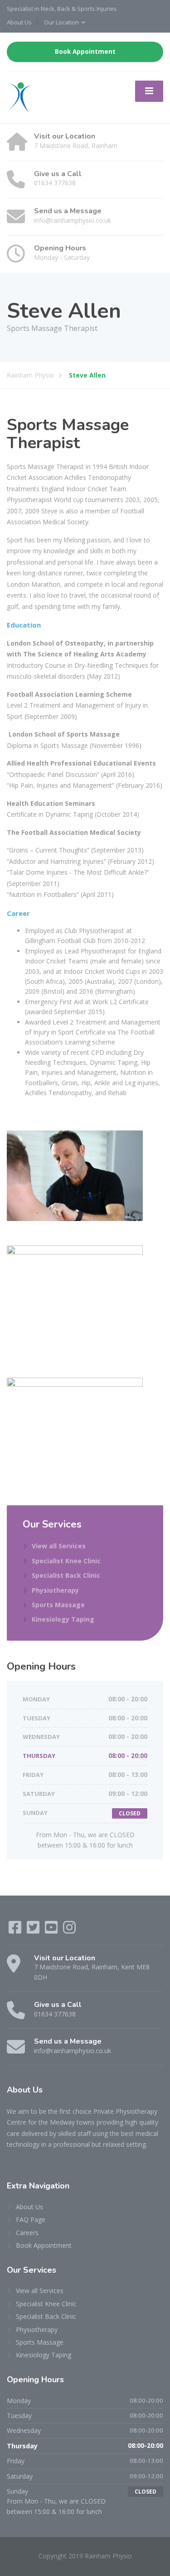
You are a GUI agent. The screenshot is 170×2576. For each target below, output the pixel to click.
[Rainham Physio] (19, 97)
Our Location (61, 22)
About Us (19, 22)
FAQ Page (31, 2219)
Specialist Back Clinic (66, 1575)
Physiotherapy (55, 1590)
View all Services (59, 1546)
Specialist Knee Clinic (66, 1561)
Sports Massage (58, 1605)
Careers (27, 2233)
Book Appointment (85, 52)
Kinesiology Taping (63, 1619)
